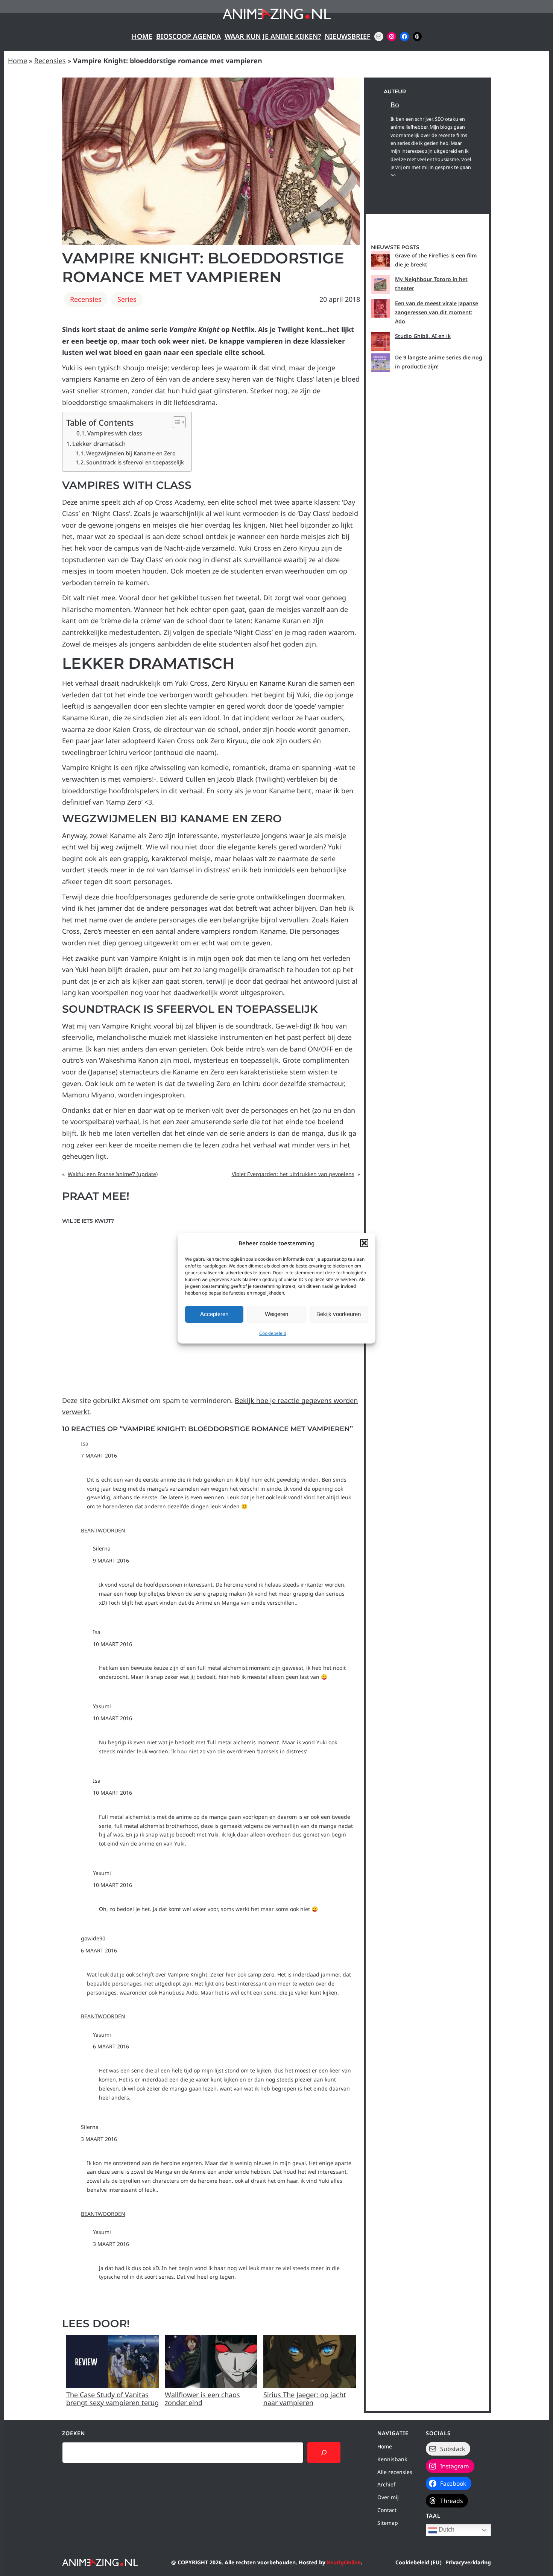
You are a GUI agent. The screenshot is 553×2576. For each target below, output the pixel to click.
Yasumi (102, 1706)
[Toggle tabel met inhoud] (175, 422)
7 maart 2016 (99, 1455)
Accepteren (214, 1314)
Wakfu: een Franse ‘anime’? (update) (113, 1174)
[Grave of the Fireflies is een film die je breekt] (380, 260)
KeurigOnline (344, 2562)
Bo (395, 105)
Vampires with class (115, 433)
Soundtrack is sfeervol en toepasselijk (135, 462)
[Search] (324, 2453)
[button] (364, 1243)
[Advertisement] (427, 678)
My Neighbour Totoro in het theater (431, 284)
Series (127, 299)
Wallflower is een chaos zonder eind (202, 2399)
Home (142, 36)
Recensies (50, 61)
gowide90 (93, 1938)
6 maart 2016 (99, 1950)
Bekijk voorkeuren (339, 1314)
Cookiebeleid (273, 1333)
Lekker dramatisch (99, 444)
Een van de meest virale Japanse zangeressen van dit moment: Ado (437, 312)
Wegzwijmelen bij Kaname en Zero (131, 453)
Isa (85, 1443)
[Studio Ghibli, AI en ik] (380, 341)
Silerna (102, 1548)
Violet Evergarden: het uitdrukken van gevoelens (293, 1174)
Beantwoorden (103, 1530)
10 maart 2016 (112, 1644)
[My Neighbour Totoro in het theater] (380, 285)
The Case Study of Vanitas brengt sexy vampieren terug (112, 2399)
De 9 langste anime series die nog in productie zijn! (439, 362)
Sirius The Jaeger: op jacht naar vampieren (305, 2399)
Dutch (446, 2530)
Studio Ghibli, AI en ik (423, 336)
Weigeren (276, 1314)
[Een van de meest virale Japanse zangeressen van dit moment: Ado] (380, 308)
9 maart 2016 (111, 1560)
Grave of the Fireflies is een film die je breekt (436, 260)
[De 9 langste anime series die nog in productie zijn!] (380, 363)
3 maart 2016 (99, 2139)
